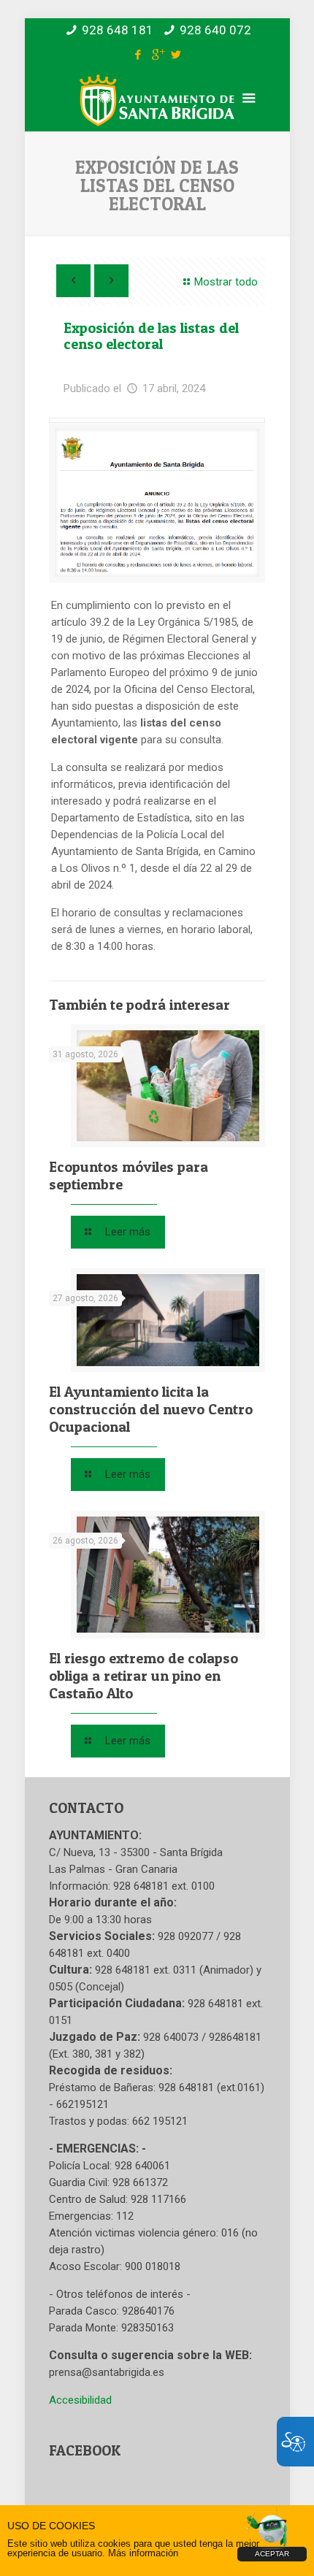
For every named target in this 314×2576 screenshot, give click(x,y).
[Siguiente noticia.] (111, 281)
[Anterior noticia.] (73, 281)
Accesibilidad (80, 2400)
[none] (157, 503)
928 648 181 (118, 30)
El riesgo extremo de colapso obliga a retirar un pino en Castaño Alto (143, 1676)
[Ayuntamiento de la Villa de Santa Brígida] (157, 111)
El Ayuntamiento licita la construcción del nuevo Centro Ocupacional (151, 1409)
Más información (143, 2553)
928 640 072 (215, 30)
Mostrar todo (226, 282)
